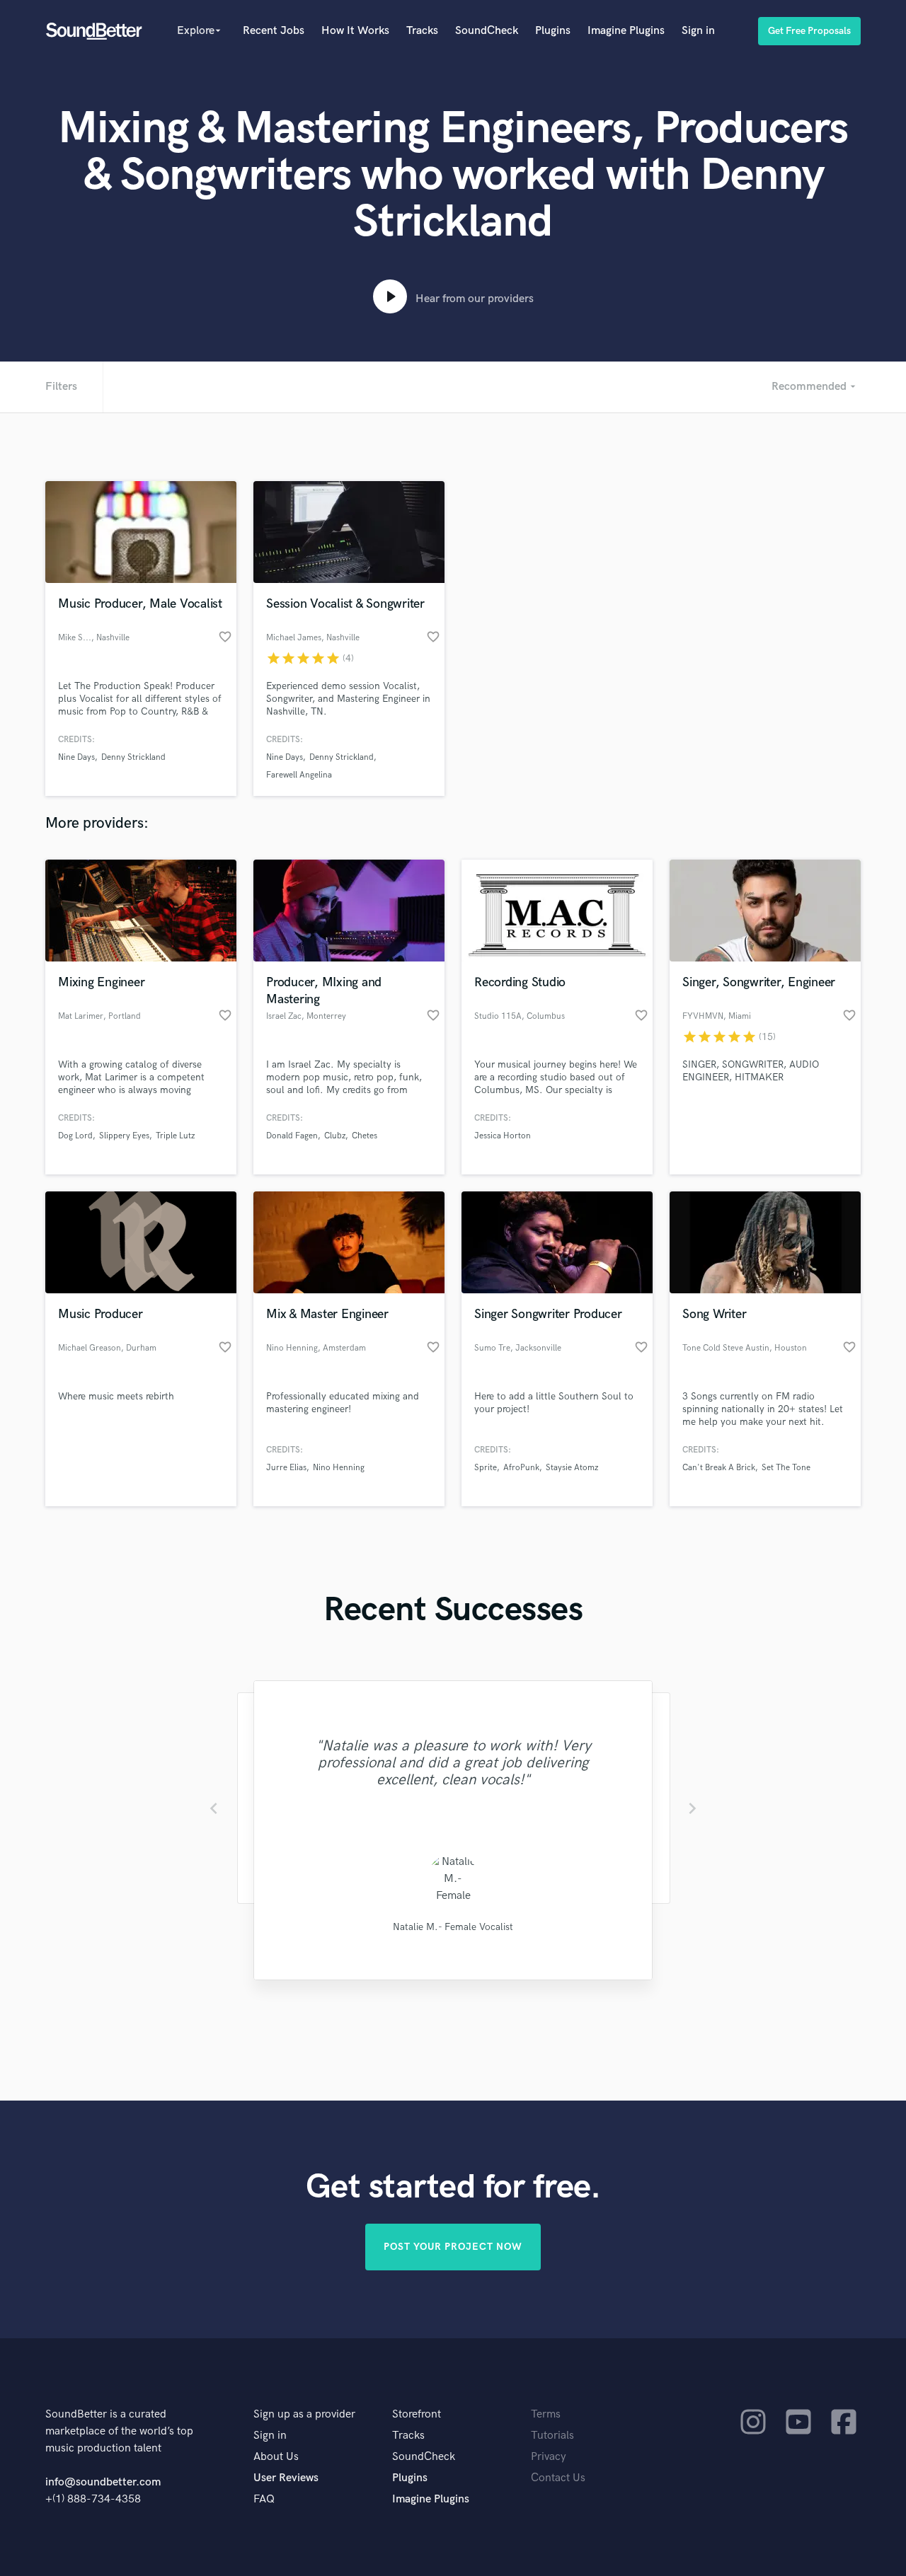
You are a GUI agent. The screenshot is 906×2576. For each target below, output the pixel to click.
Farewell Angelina (299, 775)
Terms (546, 2414)
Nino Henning (339, 1468)
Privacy (549, 2457)
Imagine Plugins (626, 31)
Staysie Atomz (572, 1468)
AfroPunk (521, 1468)
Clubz (335, 1136)
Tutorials (552, 2436)
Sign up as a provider (304, 2414)
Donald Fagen (292, 1136)
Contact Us (558, 2478)
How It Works (355, 31)
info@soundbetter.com (103, 2482)
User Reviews (286, 2478)
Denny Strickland (133, 757)
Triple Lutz (175, 1136)
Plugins (553, 31)
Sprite (486, 1468)
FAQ (264, 2499)
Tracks (422, 31)
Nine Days (76, 757)
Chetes (365, 1136)
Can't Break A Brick (719, 1468)
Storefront (417, 2414)
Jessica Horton (503, 1136)
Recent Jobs (274, 31)
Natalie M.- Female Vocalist (453, 1927)
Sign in (698, 31)
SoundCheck (487, 31)
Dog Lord (75, 1136)
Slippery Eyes (124, 1136)
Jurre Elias (286, 1468)
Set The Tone (786, 1468)
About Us (276, 2457)
